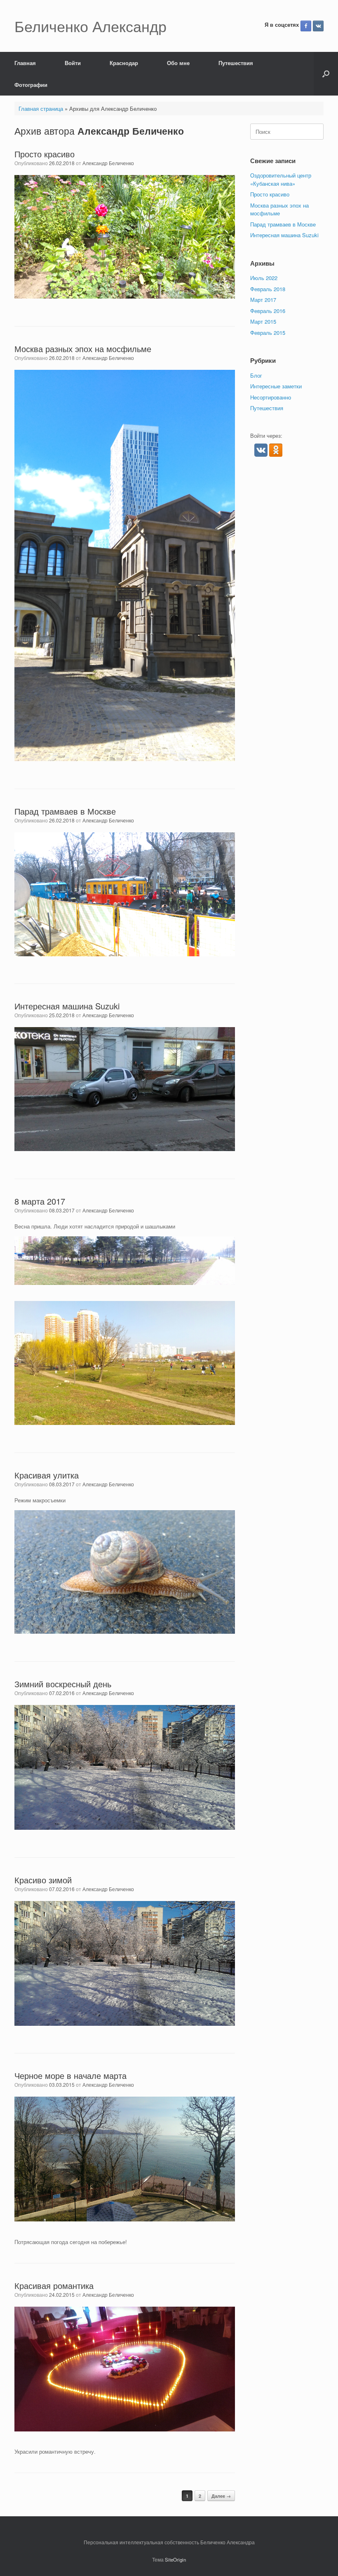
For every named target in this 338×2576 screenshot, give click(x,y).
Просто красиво (45, 154)
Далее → (221, 2496)
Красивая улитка (47, 1475)
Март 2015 (263, 321)
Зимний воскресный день (63, 1684)
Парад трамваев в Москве (65, 811)
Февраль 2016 (268, 311)
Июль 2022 (264, 278)
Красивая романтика (54, 2285)
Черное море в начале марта (70, 2075)
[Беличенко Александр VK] (318, 26)
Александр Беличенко (131, 131)
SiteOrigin (175, 2560)
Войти (73, 63)
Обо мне (178, 63)
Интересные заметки (276, 386)
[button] (326, 74)
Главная (25, 63)
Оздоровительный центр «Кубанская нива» (281, 179)
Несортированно (271, 397)
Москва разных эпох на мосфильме (83, 349)
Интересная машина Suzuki (67, 1006)
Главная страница (41, 109)
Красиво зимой (43, 1880)
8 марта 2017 (40, 1201)
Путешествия (236, 63)
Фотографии (31, 85)
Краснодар (124, 63)
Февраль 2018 (268, 289)
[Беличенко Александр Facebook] (306, 26)
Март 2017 (263, 300)
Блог (256, 375)
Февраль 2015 (268, 333)
